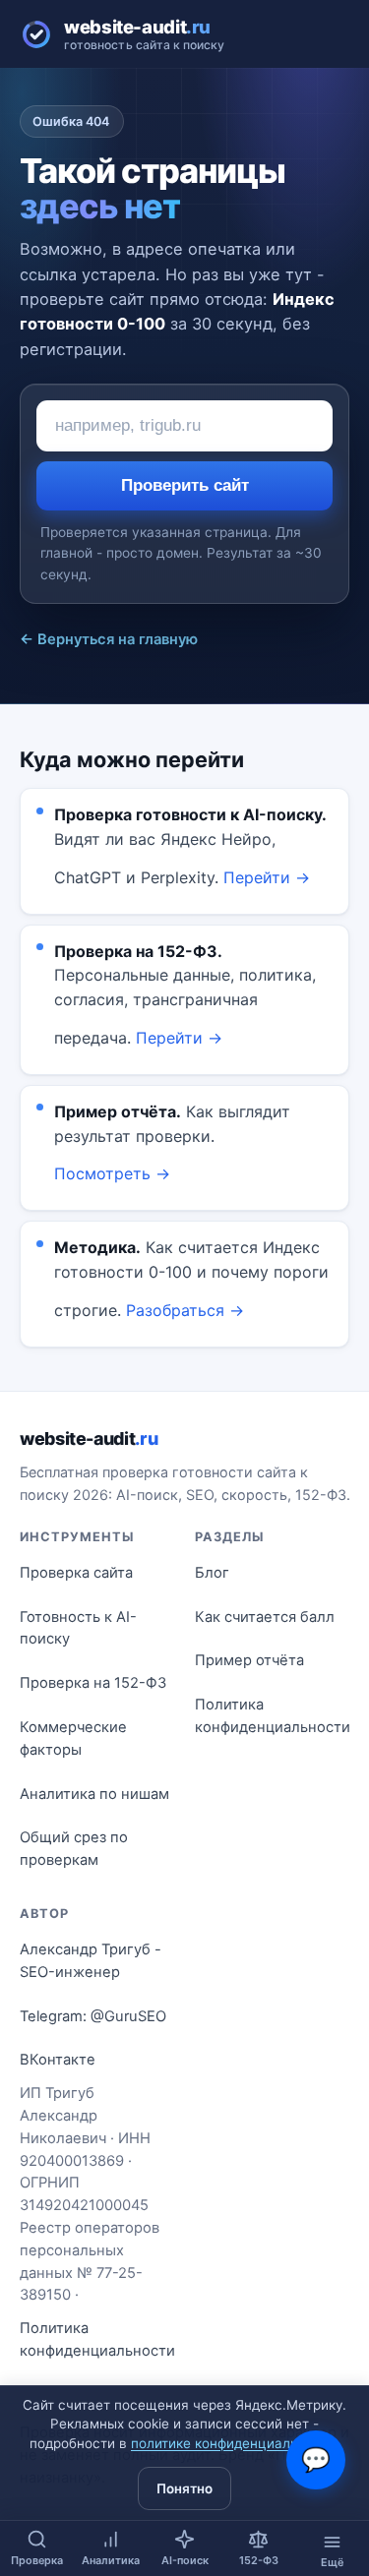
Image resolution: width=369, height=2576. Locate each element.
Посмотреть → (112, 1173)
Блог (212, 1573)
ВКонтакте (58, 2060)
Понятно (184, 2488)
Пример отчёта (249, 1660)
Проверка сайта (76, 1573)
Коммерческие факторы (73, 1738)
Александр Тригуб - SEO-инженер (91, 1961)
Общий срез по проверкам (74, 1849)
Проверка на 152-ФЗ (93, 1683)
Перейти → (267, 877)
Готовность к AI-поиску (78, 1628)
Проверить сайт (185, 485)
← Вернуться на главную (109, 639)
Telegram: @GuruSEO (93, 2016)
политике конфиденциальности (233, 2443)
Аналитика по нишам (94, 1794)
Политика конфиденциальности (273, 1716)
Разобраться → (185, 1310)
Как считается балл (265, 1617)
